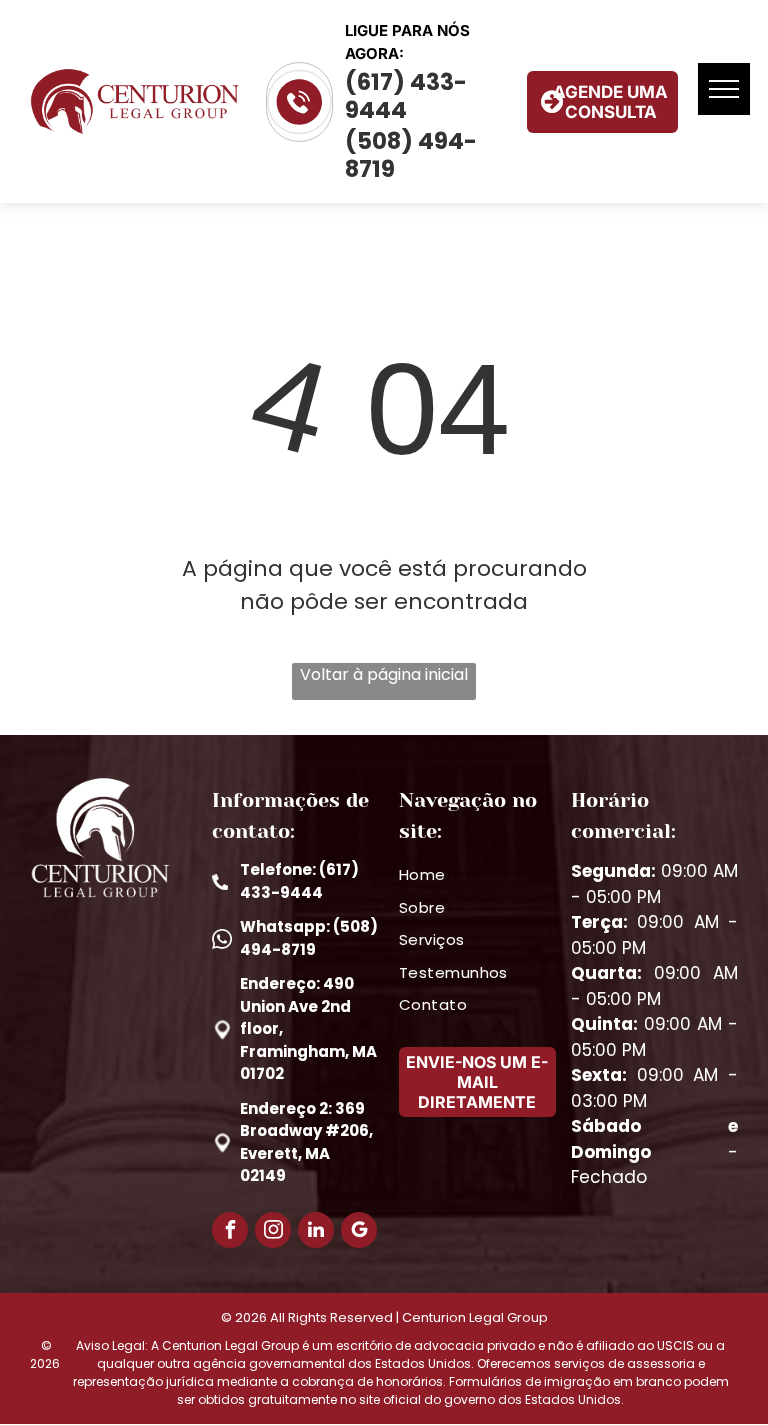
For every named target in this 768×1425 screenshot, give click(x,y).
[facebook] (230, 1232)
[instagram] (273, 1232)
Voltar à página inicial (384, 674)
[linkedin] (316, 1232)
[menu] (724, 89)
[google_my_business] (359, 1232)
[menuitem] (477, 875)
